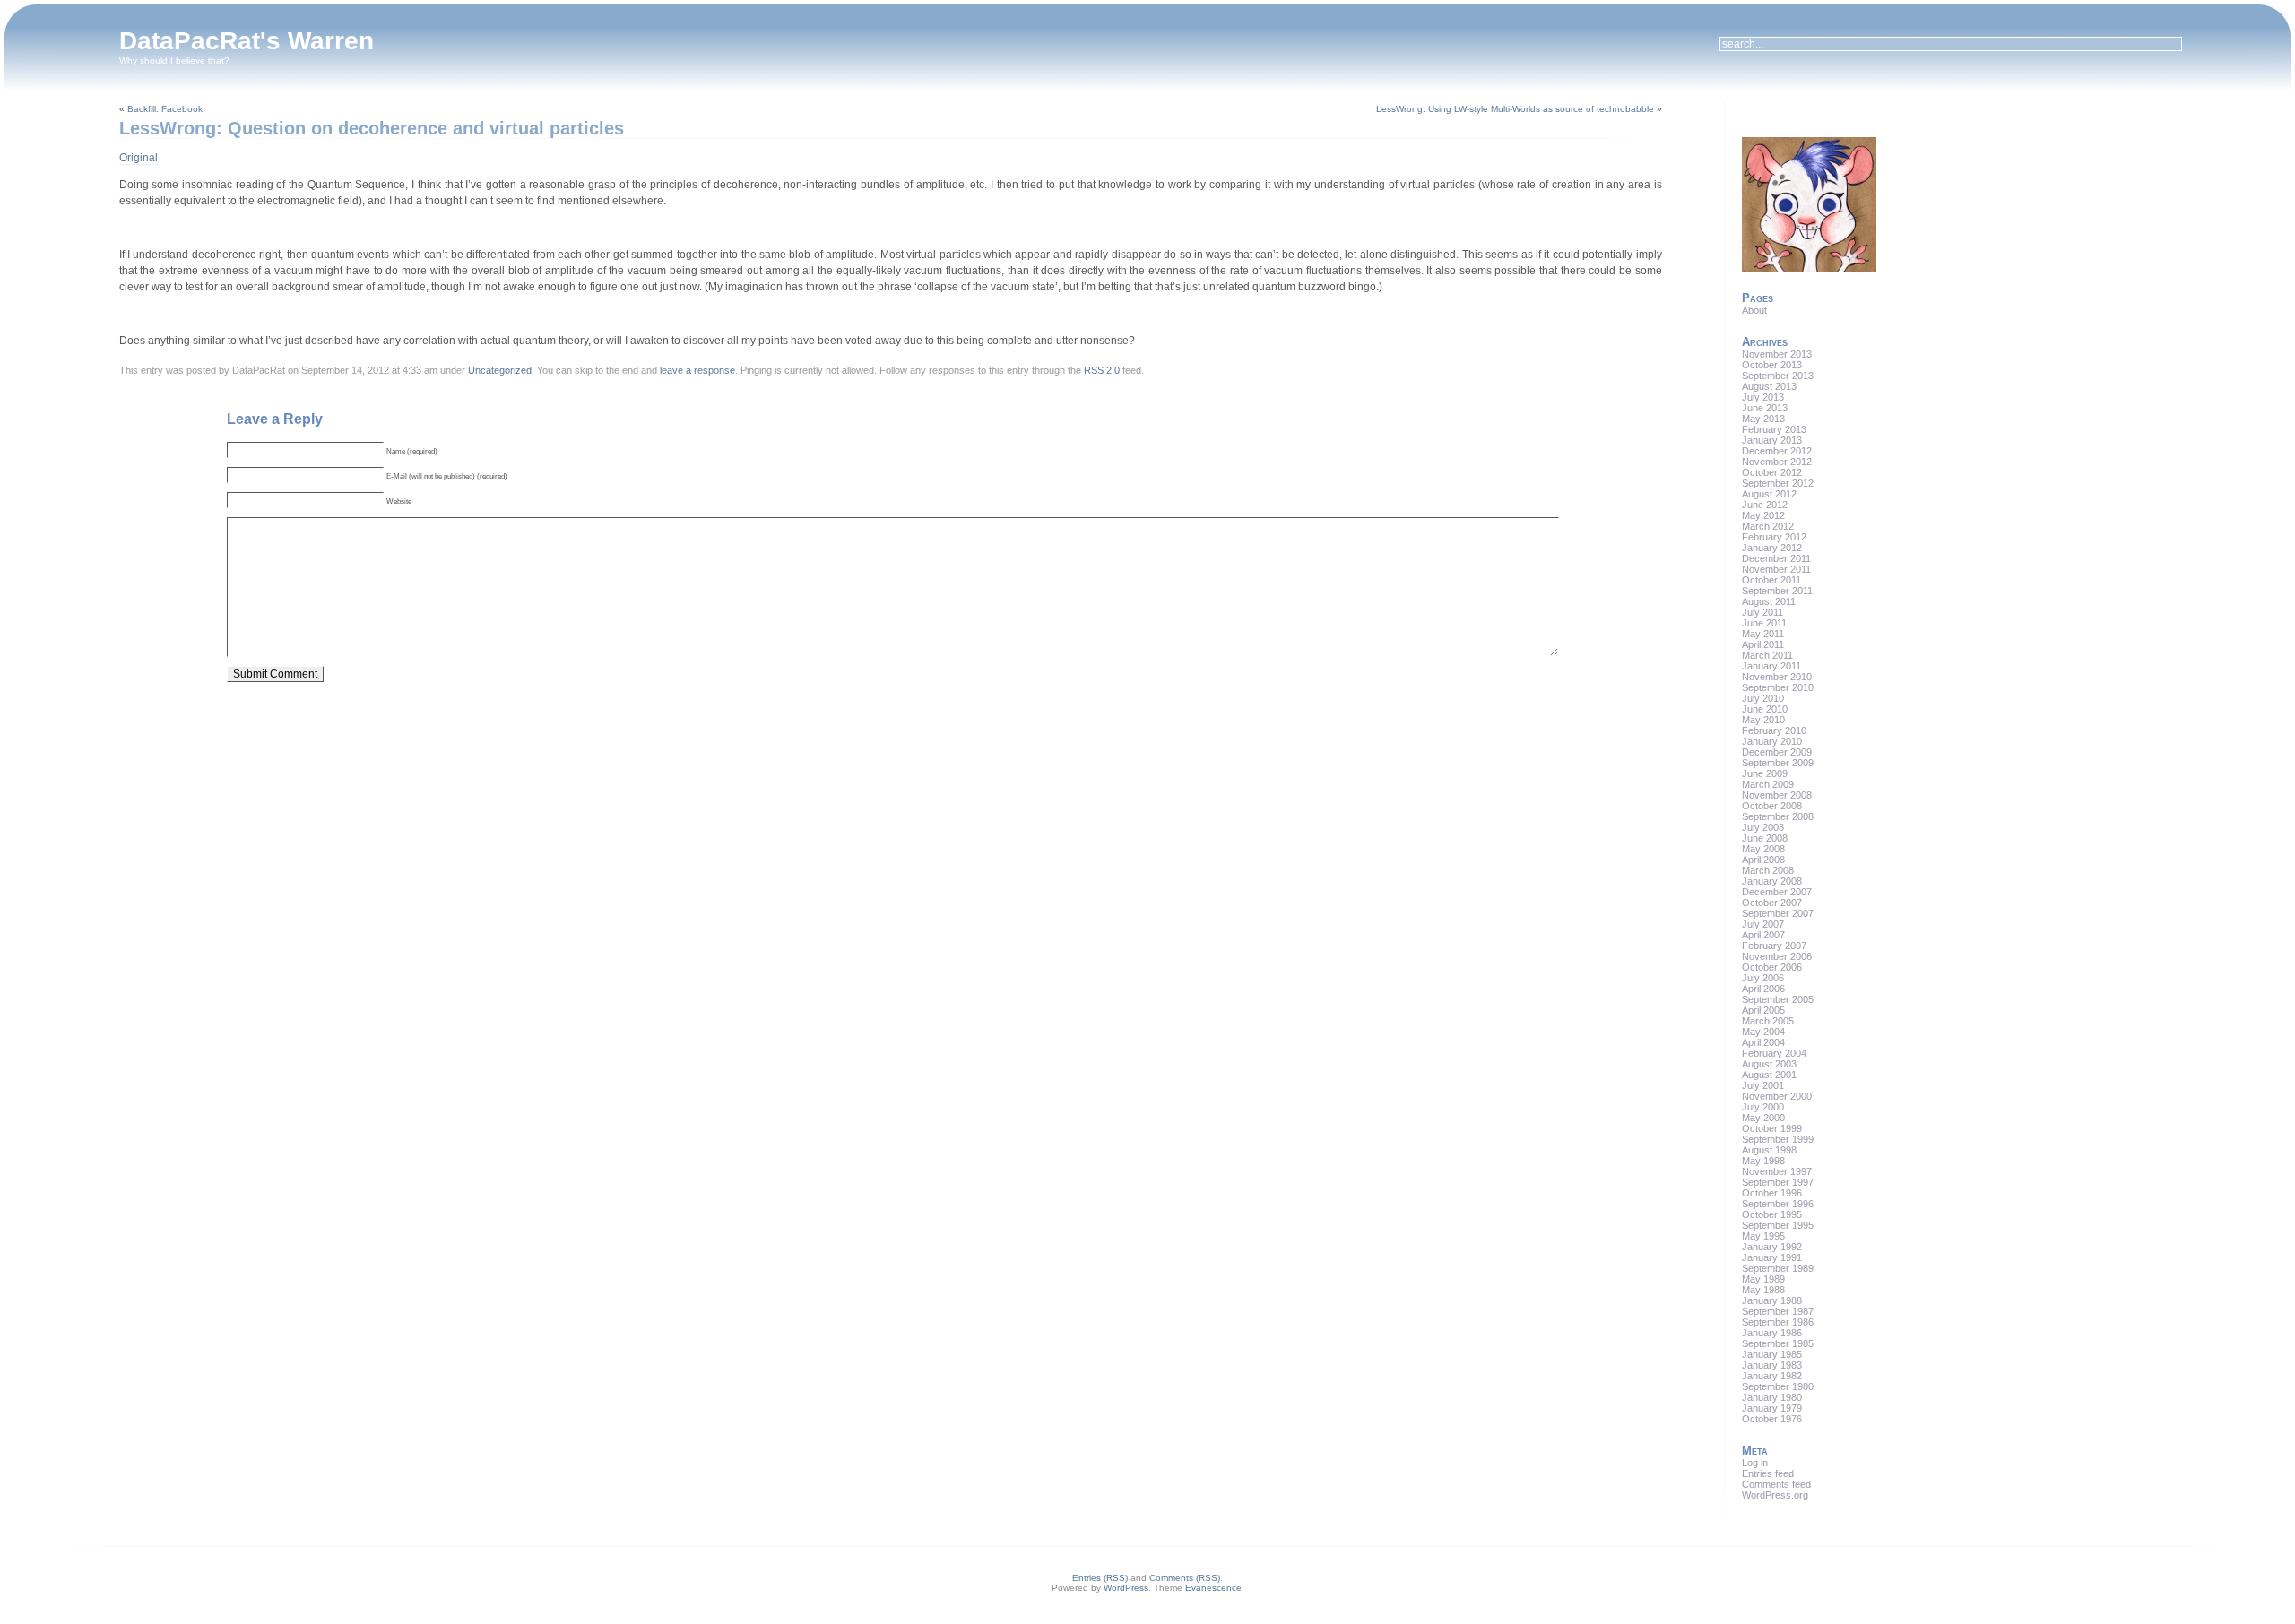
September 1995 (1778, 1225)
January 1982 (1772, 1376)
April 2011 (1763, 644)
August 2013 (1769, 386)
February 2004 (1774, 1053)
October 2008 (1772, 806)
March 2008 (1768, 870)
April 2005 (1763, 1010)
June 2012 (1765, 505)
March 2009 (1768, 784)
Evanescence (1213, 1588)
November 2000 (1777, 1096)
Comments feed (1776, 1484)
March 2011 (1767, 655)
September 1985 (1778, 1343)
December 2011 (1776, 558)
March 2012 (1768, 526)
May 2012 (1763, 515)
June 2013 (1765, 408)
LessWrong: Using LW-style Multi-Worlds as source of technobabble (1515, 109)
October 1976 (1772, 1419)
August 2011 (1769, 601)
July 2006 (1763, 978)
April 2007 (1763, 935)
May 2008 (1763, 849)
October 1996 (1772, 1193)
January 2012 (1772, 548)
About (1754, 310)
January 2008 (1772, 881)
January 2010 (1772, 741)
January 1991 (1772, 1257)
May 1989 (1763, 1279)
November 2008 (1777, 795)
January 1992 (1772, 1247)
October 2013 (1772, 365)
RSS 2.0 (1102, 370)
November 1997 (1777, 1171)
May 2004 (1763, 1032)
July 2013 (1763, 397)
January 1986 (1772, 1333)
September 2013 (1778, 376)
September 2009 (1778, 763)
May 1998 (1763, 1161)
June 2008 (1765, 838)
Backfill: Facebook (165, 109)
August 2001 (1769, 1075)
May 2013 (1763, 419)
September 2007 (1778, 913)
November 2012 (1777, 462)
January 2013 (1772, 440)
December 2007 (1777, 892)
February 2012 (1774, 537)
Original (139, 158)
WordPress (1126, 1588)
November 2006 (1777, 956)
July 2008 (1763, 827)
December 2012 (1777, 451)
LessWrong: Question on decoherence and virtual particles (372, 128)
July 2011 (1762, 612)
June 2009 (1765, 773)
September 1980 (1778, 1386)
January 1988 (1772, 1300)
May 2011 (1763, 634)
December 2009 (1777, 752)
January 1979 (1772, 1408)
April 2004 (1763, 1042)
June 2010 (1765, 709)
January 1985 (1772, 1354)
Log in (1755, 1463)
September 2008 (1778, 816)
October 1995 (1772, 1214)
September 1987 (1778, 1311)
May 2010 (1763, 720)
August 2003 (1769, 1064)
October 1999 (1772, 1128)
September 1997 (1778, 1182)
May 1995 (1763, 1236)
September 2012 (1778, 483)
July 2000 (1763, 1107)
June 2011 (1764, 623)
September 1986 (1778, 1322)
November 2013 (1777, 354)
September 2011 (1777, 591)
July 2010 (1763, 698)
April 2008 (1763, 860)
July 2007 (1763, 924)
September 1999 (1778, 1139)
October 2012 (1772, 472)
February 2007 (1774, 946)
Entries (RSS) (1100, 1578)
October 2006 (1772, 967)
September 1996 (1778, 1204)
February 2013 (1774, 429)
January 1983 (1772, 1365)
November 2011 (1776, 569)
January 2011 (1771, 666)
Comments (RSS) (1185, 1578)
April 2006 (1763, 989)
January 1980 (1772, 1397)
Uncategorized (500, 370)
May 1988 (1763, 1290)
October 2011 (1771, 580)
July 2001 (1763, 1085)
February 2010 (1774, 730)
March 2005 (1768, 1021)
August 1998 (1769, 1150)
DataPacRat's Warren (247, 41)
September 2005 (1778, 999)
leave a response (697, 370)
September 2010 (1778, 687)
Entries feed (1768, 1473)
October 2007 (1772, 903)
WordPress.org (1775, 1495)
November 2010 (1777, 677)
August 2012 (1769, 494)
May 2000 (1763, 1118)
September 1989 (1778, 1268)
